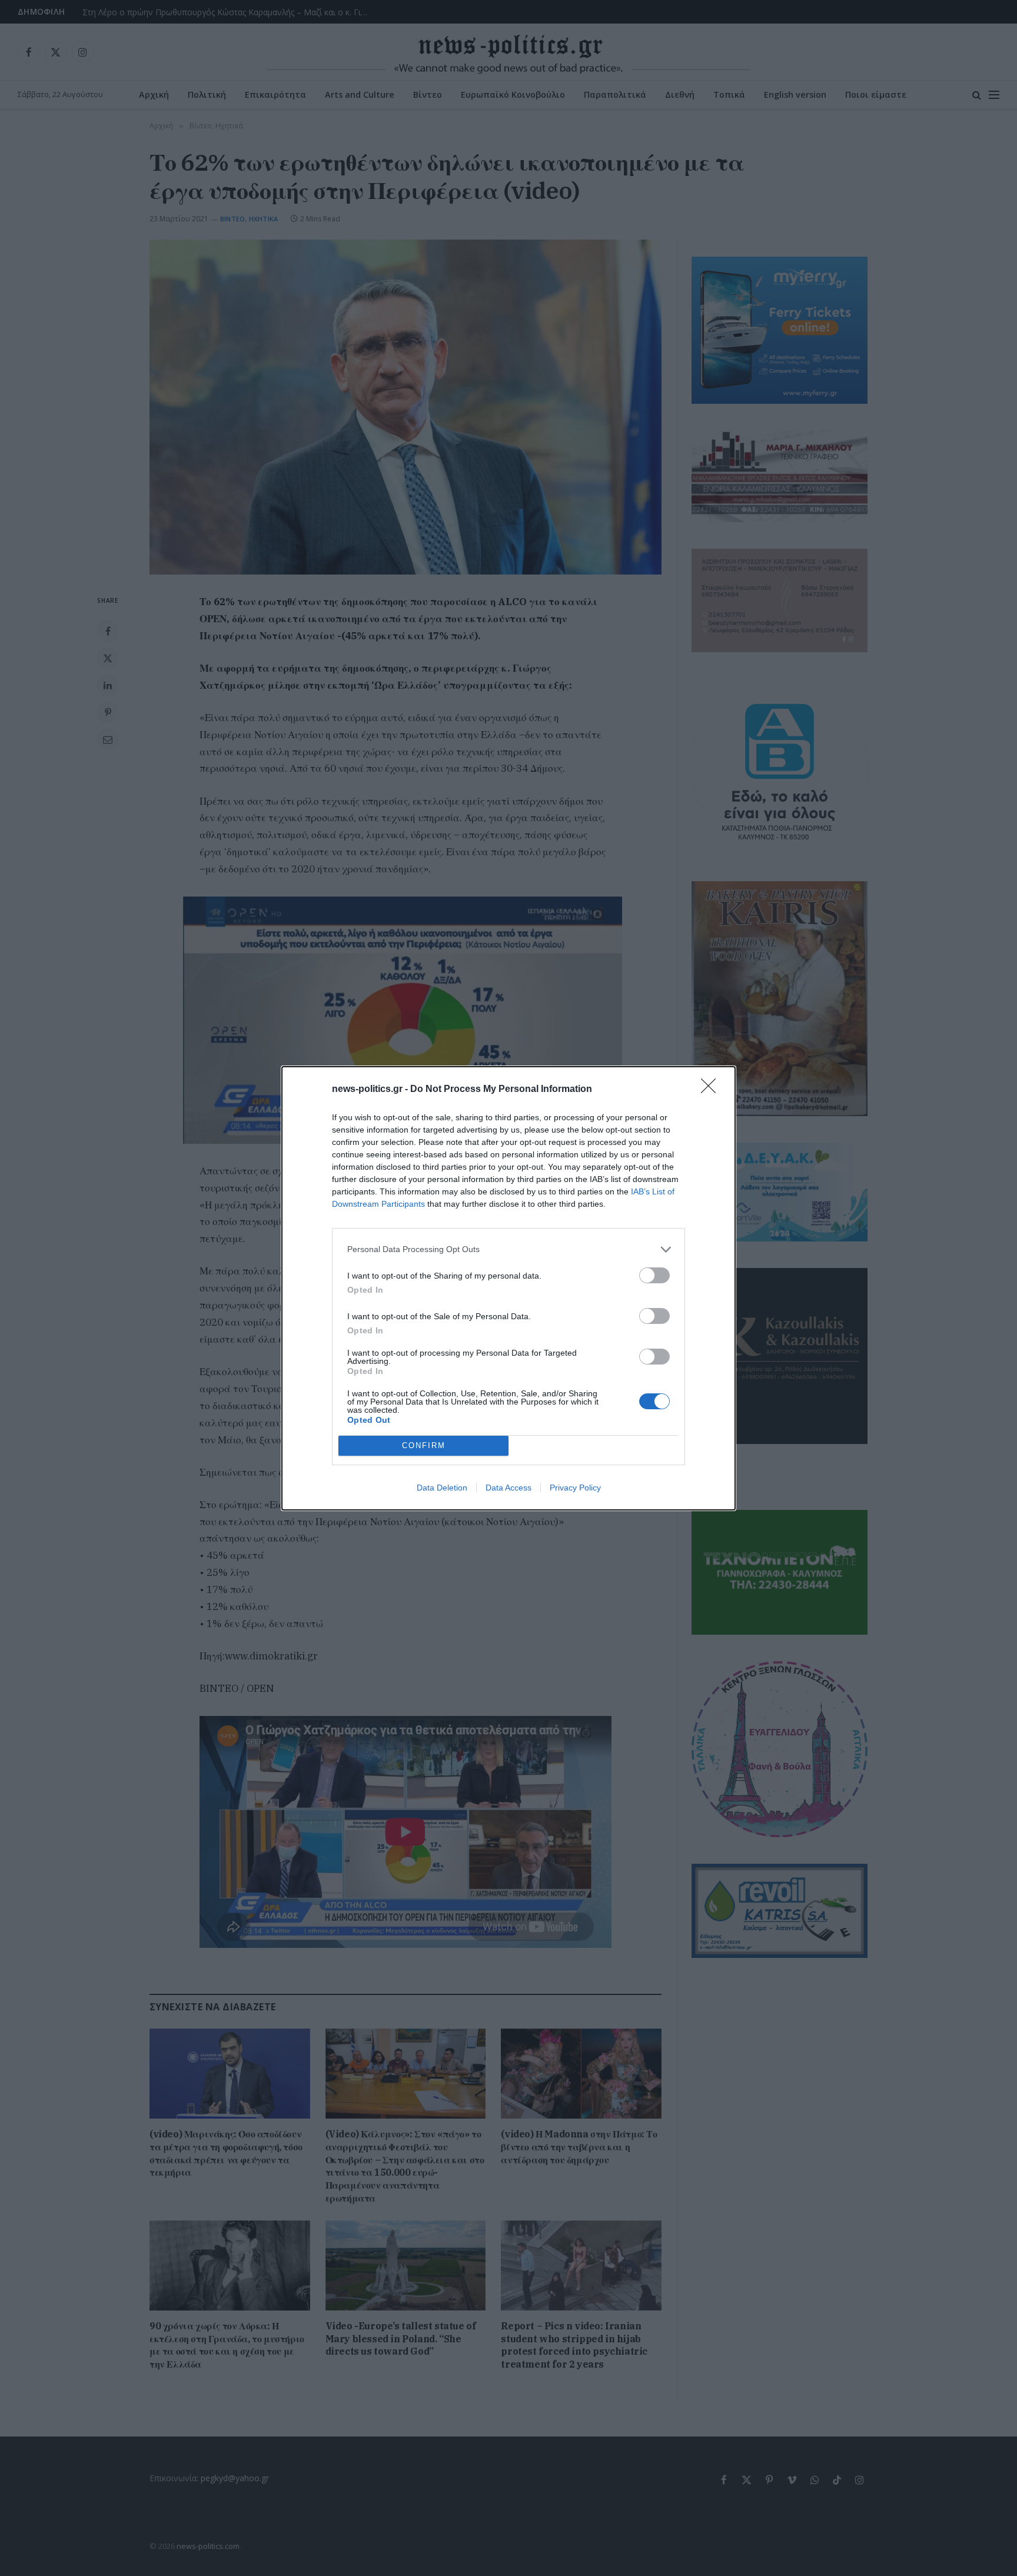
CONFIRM (424, 1445)
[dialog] (508, 1288)
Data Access (508, 1488)
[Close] (712, 1090)
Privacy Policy (575, 1488)
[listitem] (508, 1249)
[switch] (654, 1275)
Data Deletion (442, 1488)
